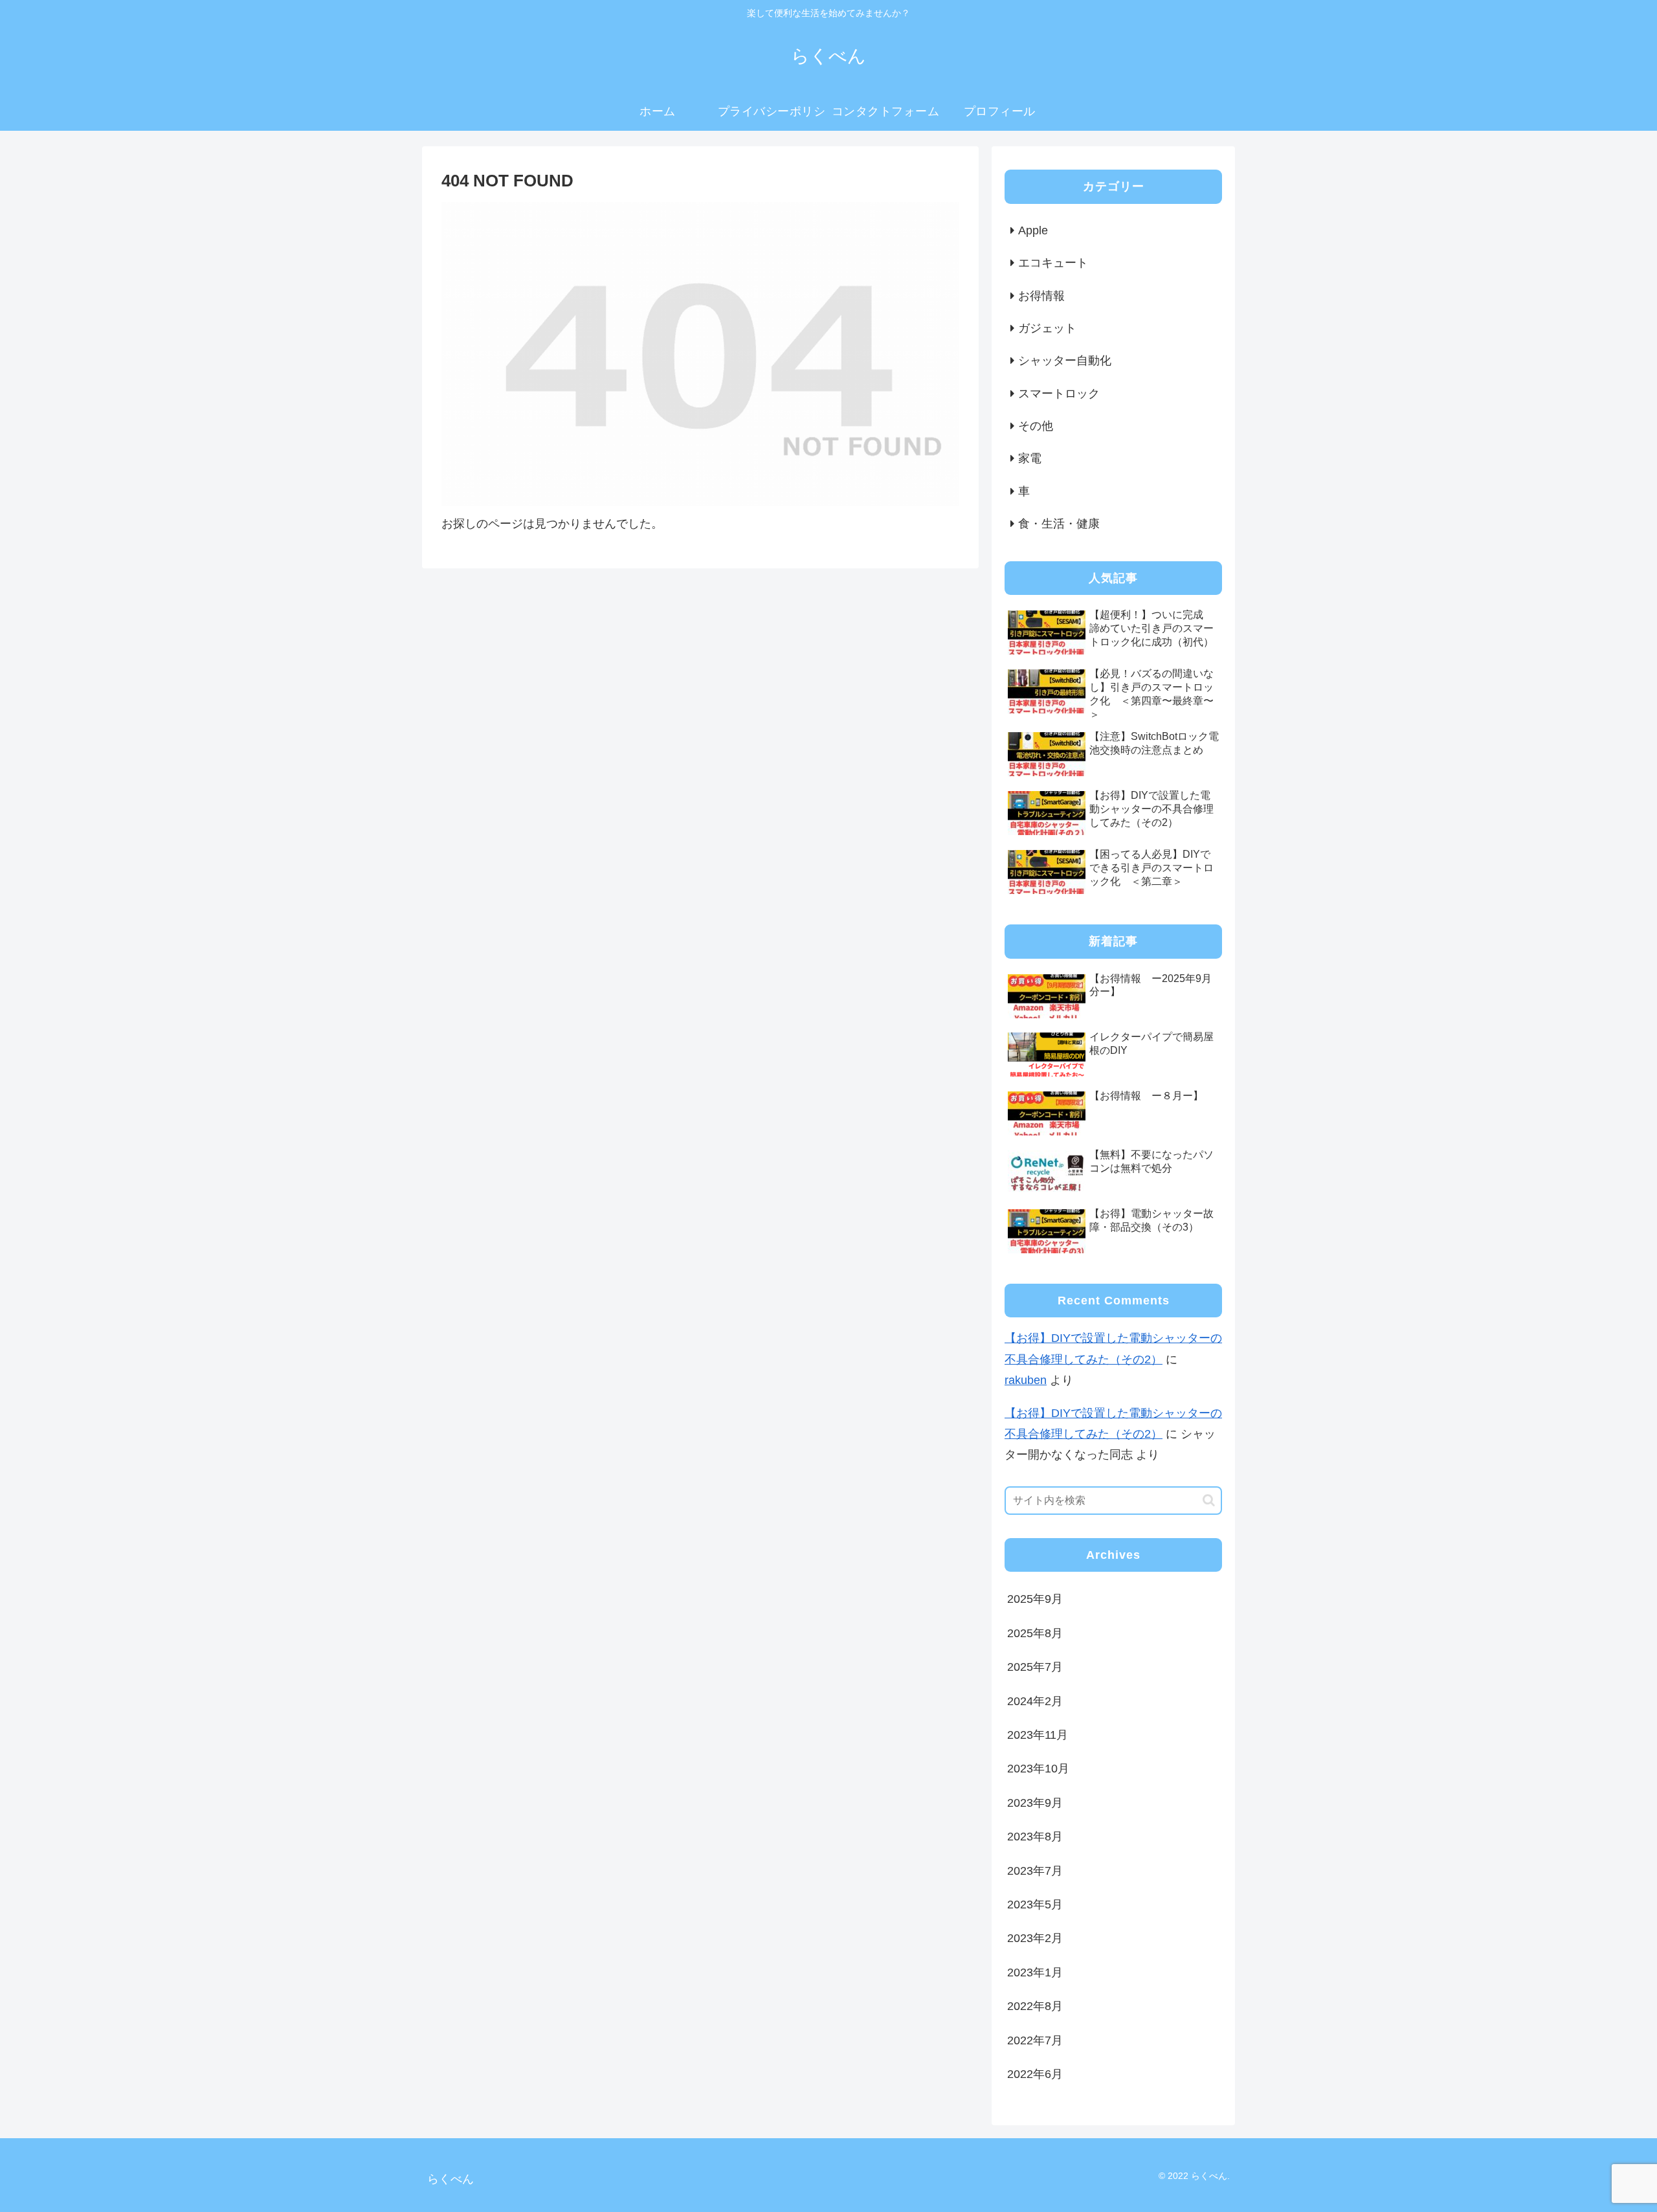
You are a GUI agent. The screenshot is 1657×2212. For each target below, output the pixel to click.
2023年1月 (1035, 1972)
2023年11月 (1038, 1735)
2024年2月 (1035, 1701)
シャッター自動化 (1065, 361)
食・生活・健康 (1059, 524)
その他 (1036, 426)
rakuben (1026, 1380)
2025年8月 (1035, 1633)
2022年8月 (1035, 2006)
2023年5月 (1035, 1905)
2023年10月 (1038, 1769)
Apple (1033, 230)
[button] (1209, 1500)
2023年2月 (1035, 1938)
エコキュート (1053, 263)
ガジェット (1047, 328)
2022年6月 (1035, 2074)
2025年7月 (1035, 1667)
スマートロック (1059, 394)
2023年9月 (1035, 1803)
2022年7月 (1035, 2040)
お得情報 (1041, 296)
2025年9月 (1035, 1599)
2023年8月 (1035, 1837)
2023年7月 (1035, 1871)
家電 (1030, 458)
